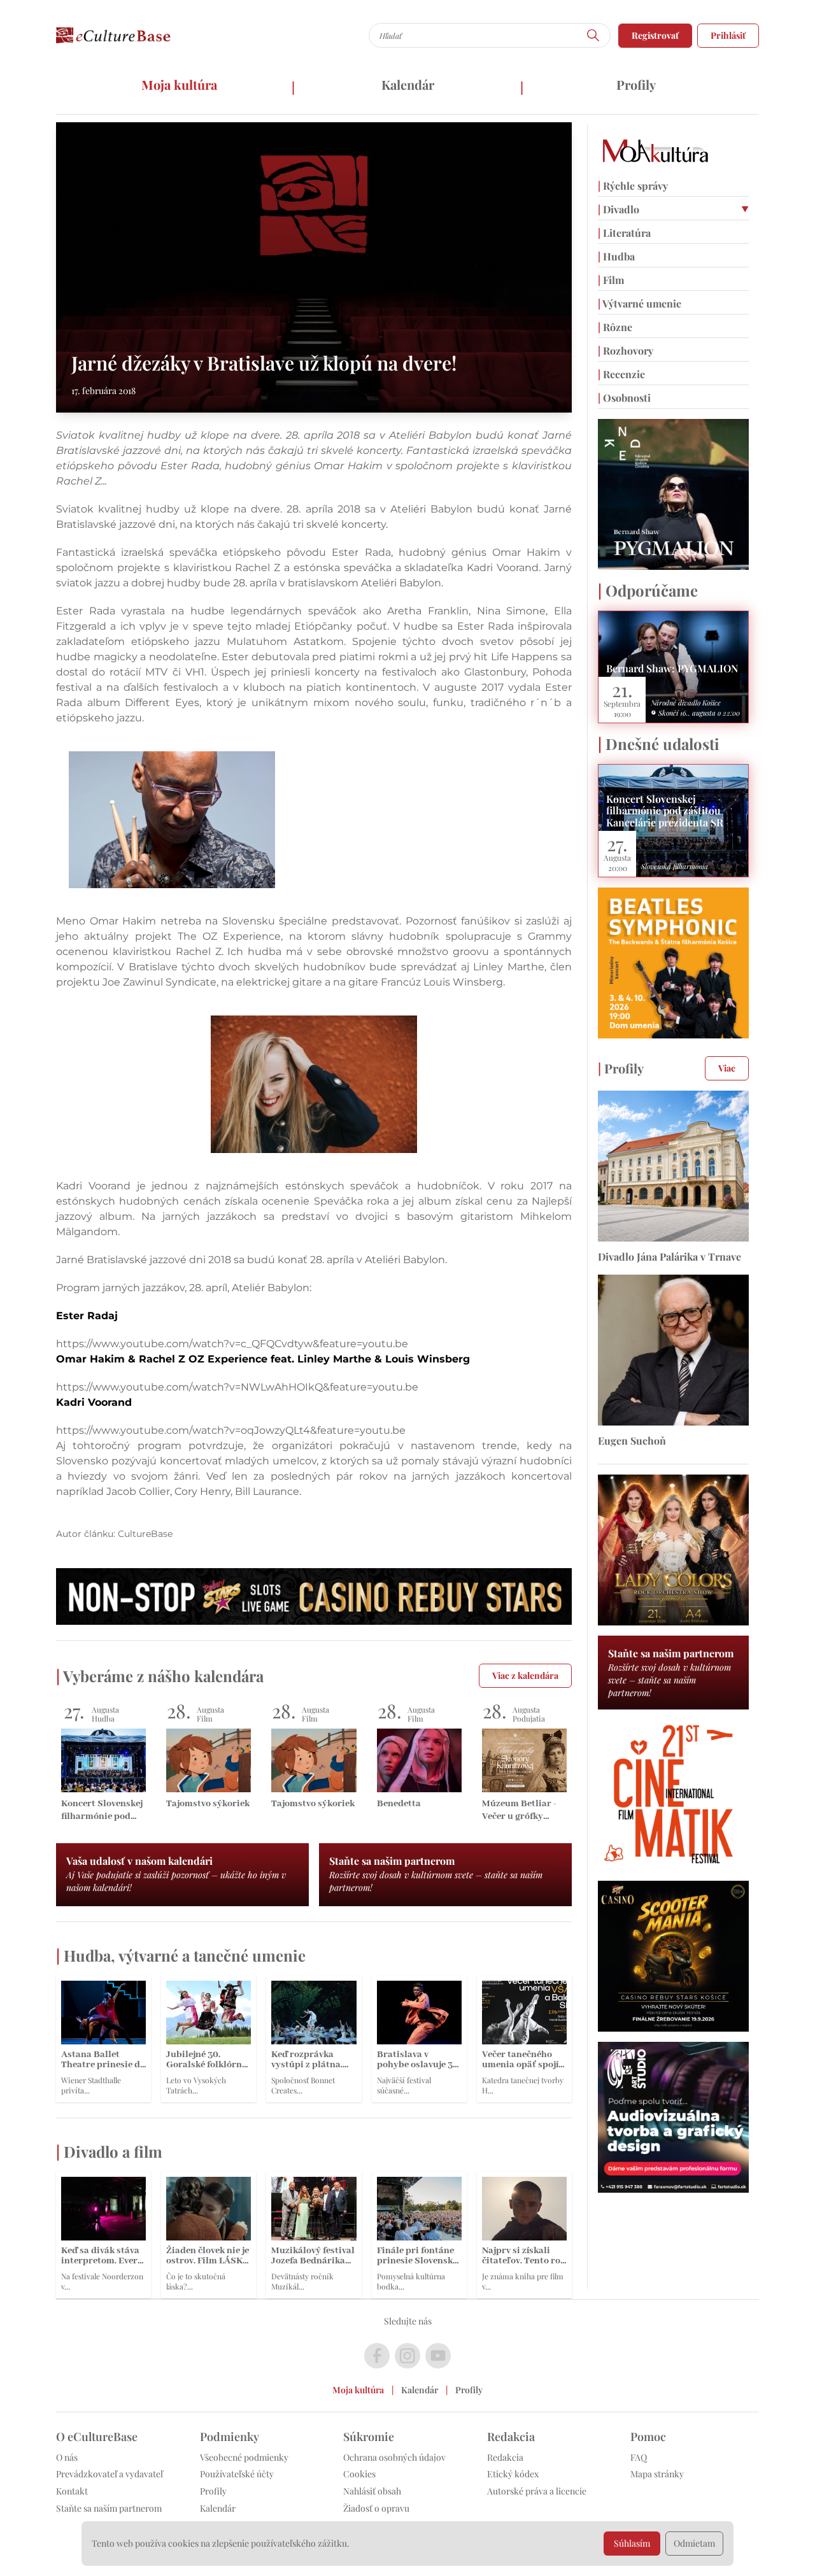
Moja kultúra (179, 84)
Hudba (616, 256)
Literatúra (624, 233)
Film (611, 280)
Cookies (359, 2474)
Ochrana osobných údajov (394, 2457)
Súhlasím (632, 2543)
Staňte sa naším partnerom (109, 2508)
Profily (636, 84)
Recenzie (621, 374)
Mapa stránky (657, 2474)
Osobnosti (624, 398)
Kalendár (408, 84)
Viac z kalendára (525, 1675)
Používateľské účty (237, 2474)
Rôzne (615, 327)
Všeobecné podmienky (244, 2457)
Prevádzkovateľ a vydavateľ (110, 2474)
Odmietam (694, 2543)
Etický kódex (513, 2474)
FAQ (639, 2457)
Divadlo (619, 209)
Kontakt (72, 2491)
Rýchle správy (633, 186)
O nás (67, 2457)
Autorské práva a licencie (537, 2491)
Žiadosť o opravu (376, 2508)
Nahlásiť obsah (372, 2491)
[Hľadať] (593, 35)
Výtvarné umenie (640, 303)
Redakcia (505, 2457)
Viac (727, 1068)
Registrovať (655, 35)
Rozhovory (626, 350)
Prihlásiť (728, 35)
